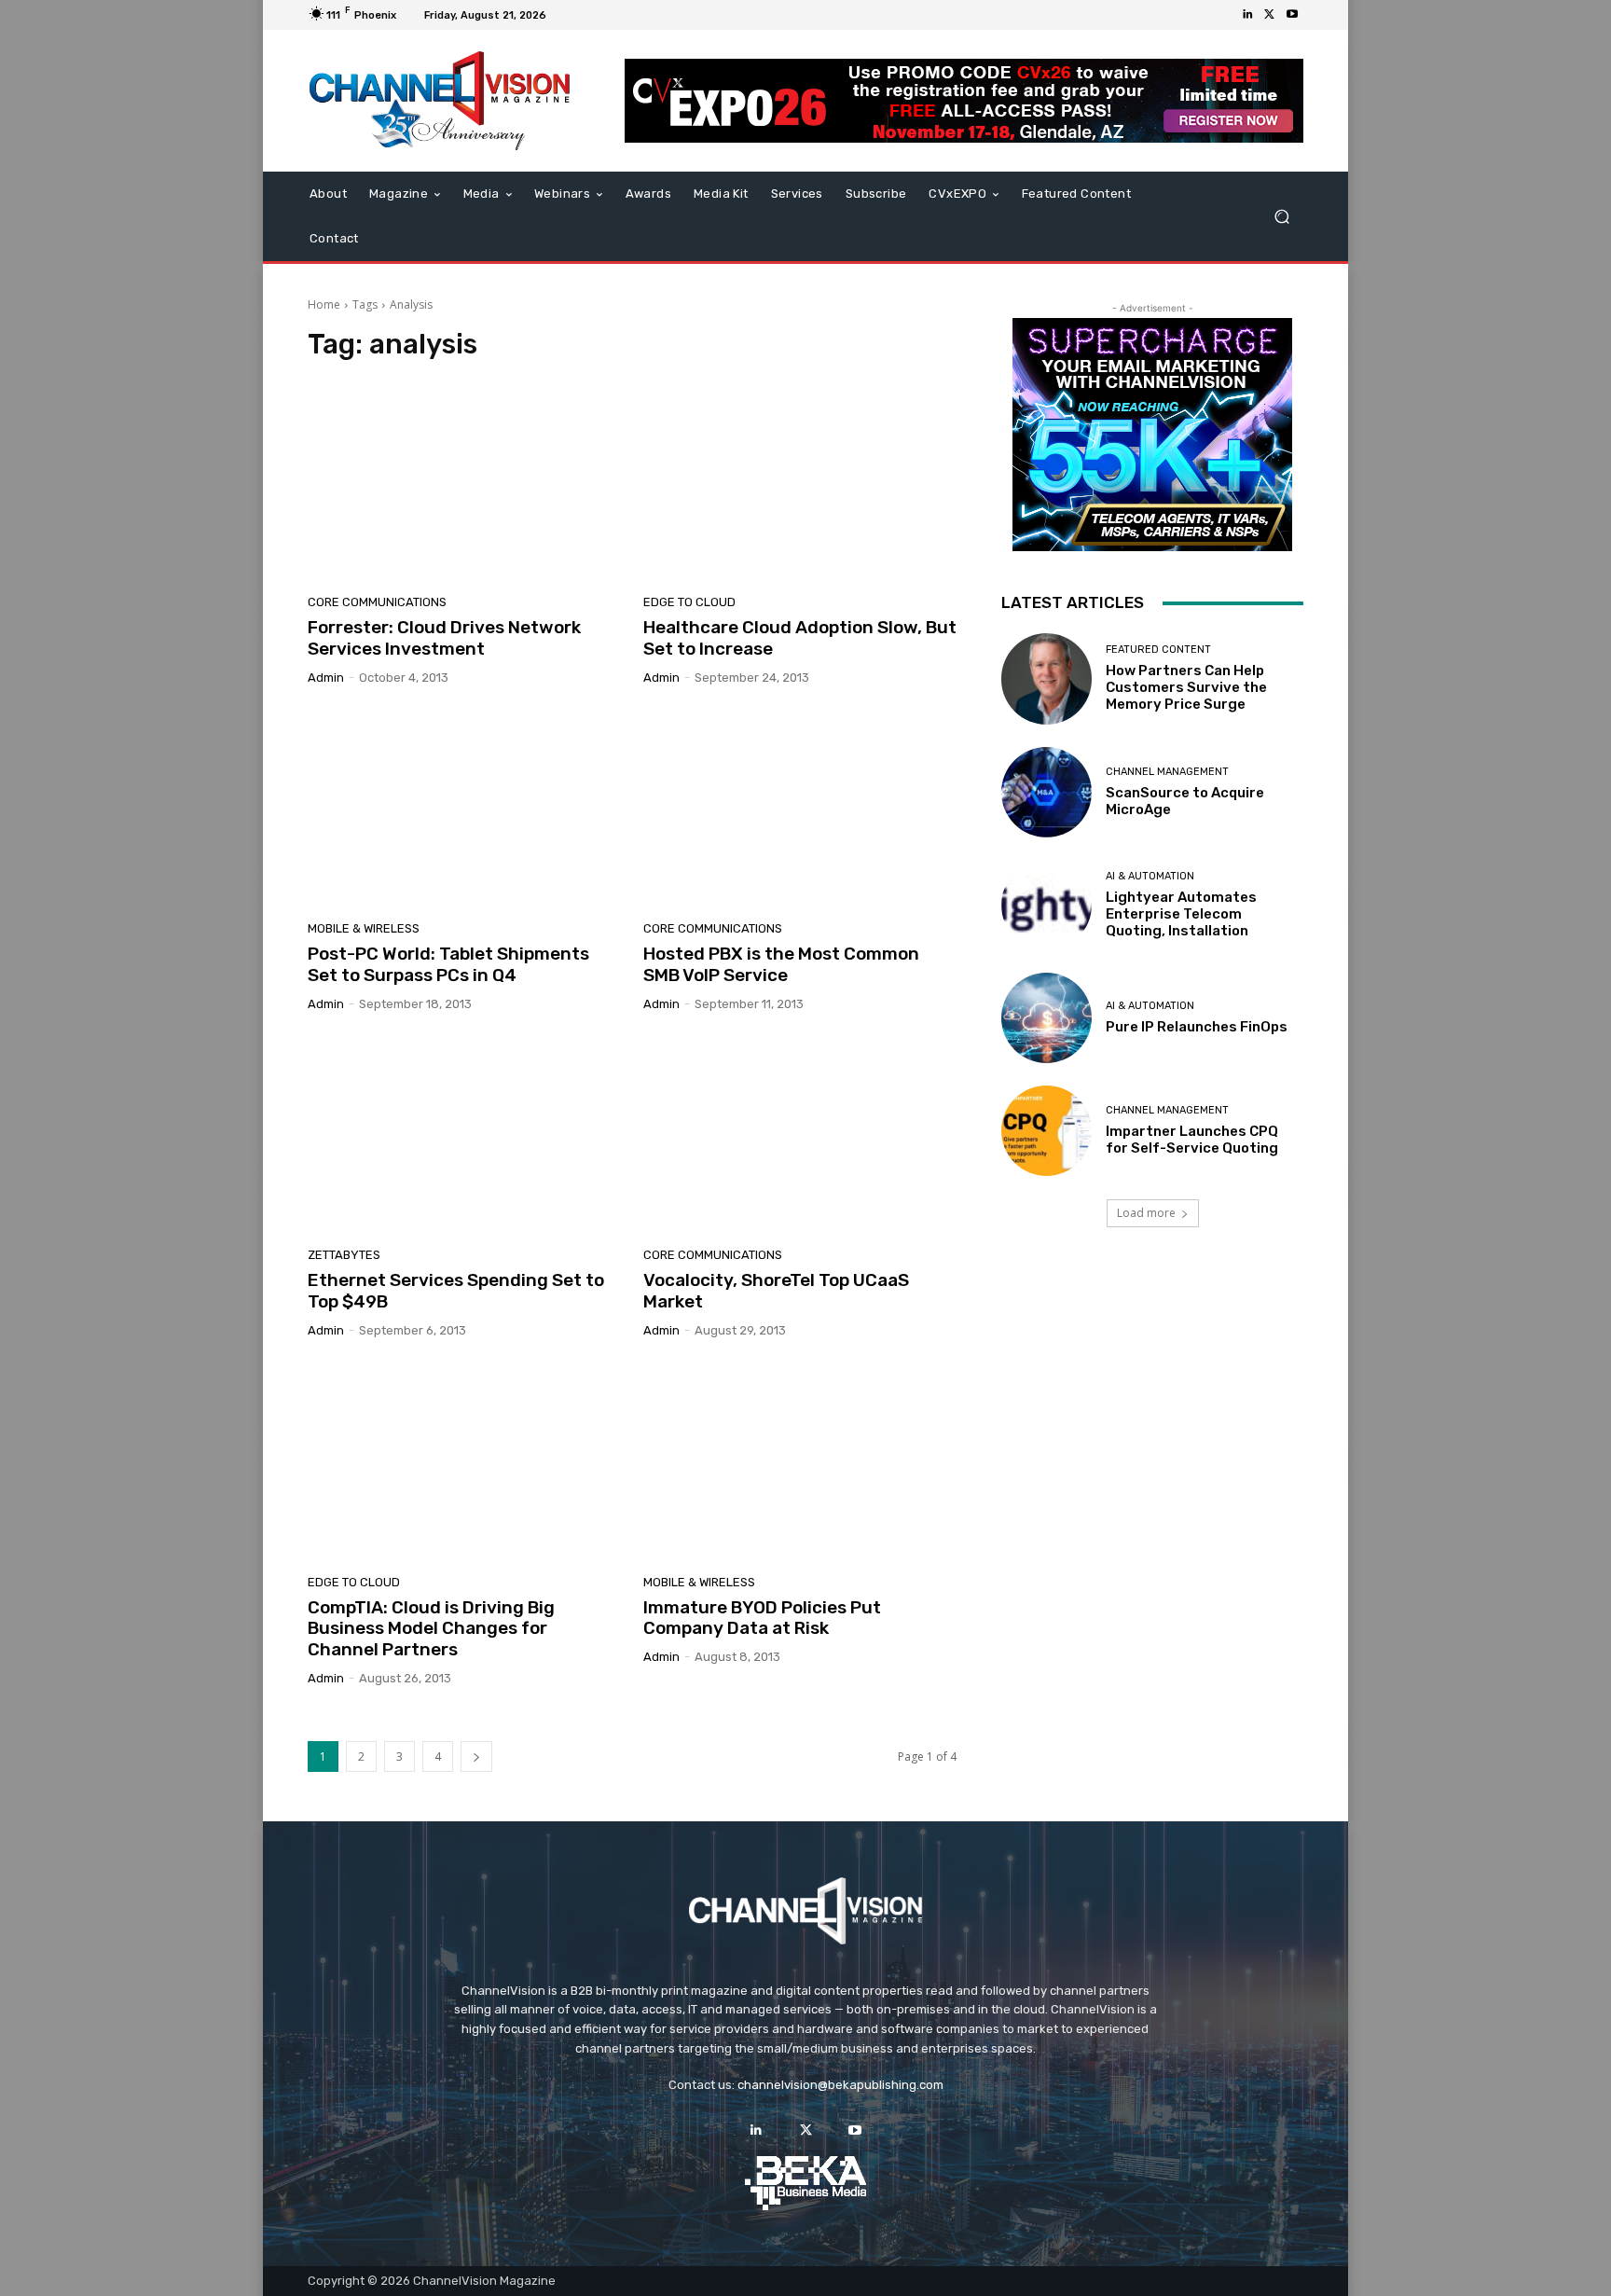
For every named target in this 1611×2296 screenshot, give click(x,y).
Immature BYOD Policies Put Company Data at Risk (762, 1618)
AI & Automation (1150, 876)
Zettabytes (344, 1255)
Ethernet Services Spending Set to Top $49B (456, 1291)
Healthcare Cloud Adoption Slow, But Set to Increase (800, 638)
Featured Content (1158, 650)
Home (324, 304)
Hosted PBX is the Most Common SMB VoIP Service (781, 964)
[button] (1281, 217)
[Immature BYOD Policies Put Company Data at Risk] (800, 1463)
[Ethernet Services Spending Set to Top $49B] (464, 1137)
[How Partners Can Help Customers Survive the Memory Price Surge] (1046, 678)
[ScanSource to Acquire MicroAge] (1046, 792)
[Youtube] (1292, 15)
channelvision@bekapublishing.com (840, 2085)
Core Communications (377, 602)
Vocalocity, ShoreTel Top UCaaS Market (776, 1291)
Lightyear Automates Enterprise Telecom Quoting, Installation (1181, 914)
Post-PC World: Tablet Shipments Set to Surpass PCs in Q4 (448, 964)
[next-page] (476, 1757)
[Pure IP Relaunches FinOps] (1046, 1018)
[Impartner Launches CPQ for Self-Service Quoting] (1046, 1131)
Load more (1146, 1213)
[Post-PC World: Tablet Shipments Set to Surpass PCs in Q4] (464, 810)
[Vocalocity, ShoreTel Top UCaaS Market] (800, 1137)
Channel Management (1167, 772)
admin (326, 678)
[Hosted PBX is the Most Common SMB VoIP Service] (800, 810)
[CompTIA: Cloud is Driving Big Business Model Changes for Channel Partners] (464, 1463)
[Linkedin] (1247, 15)
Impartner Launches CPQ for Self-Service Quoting (1192, 1140)
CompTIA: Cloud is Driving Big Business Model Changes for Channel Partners (431, 1629)
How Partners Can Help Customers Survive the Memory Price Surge (1186, 687)
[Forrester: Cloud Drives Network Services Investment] (464, 483)
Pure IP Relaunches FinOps (1197, 1027)
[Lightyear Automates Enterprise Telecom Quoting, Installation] (1046, 905)
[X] (1270, 15)
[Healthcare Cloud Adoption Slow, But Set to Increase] (800, 483)
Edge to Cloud (689, 602)
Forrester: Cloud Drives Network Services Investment (444, 638)
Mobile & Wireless (364, 928)
